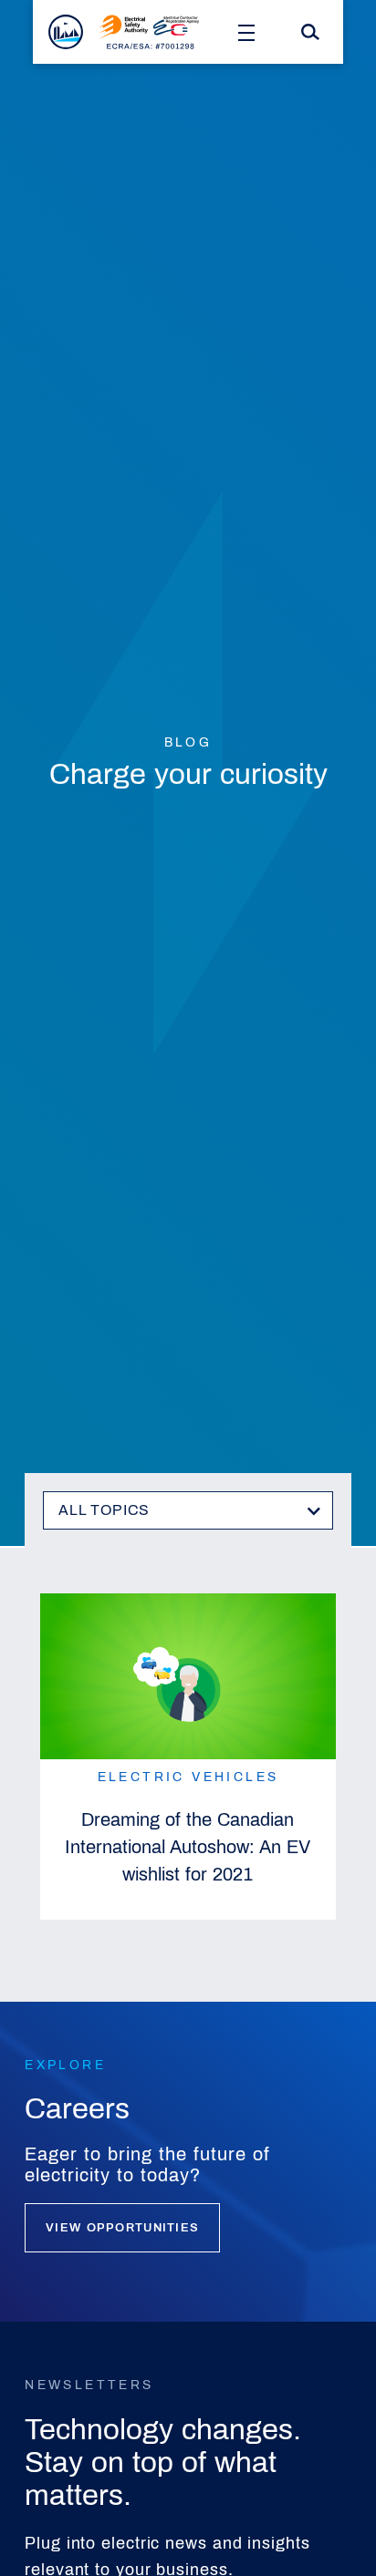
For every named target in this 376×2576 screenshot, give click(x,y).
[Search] (310, 32)
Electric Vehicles (188, 1777)
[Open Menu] (246, 32)
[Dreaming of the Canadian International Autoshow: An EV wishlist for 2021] (188, 1677)
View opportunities (122, 2228)
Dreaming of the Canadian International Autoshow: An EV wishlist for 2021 (188, 1847)
